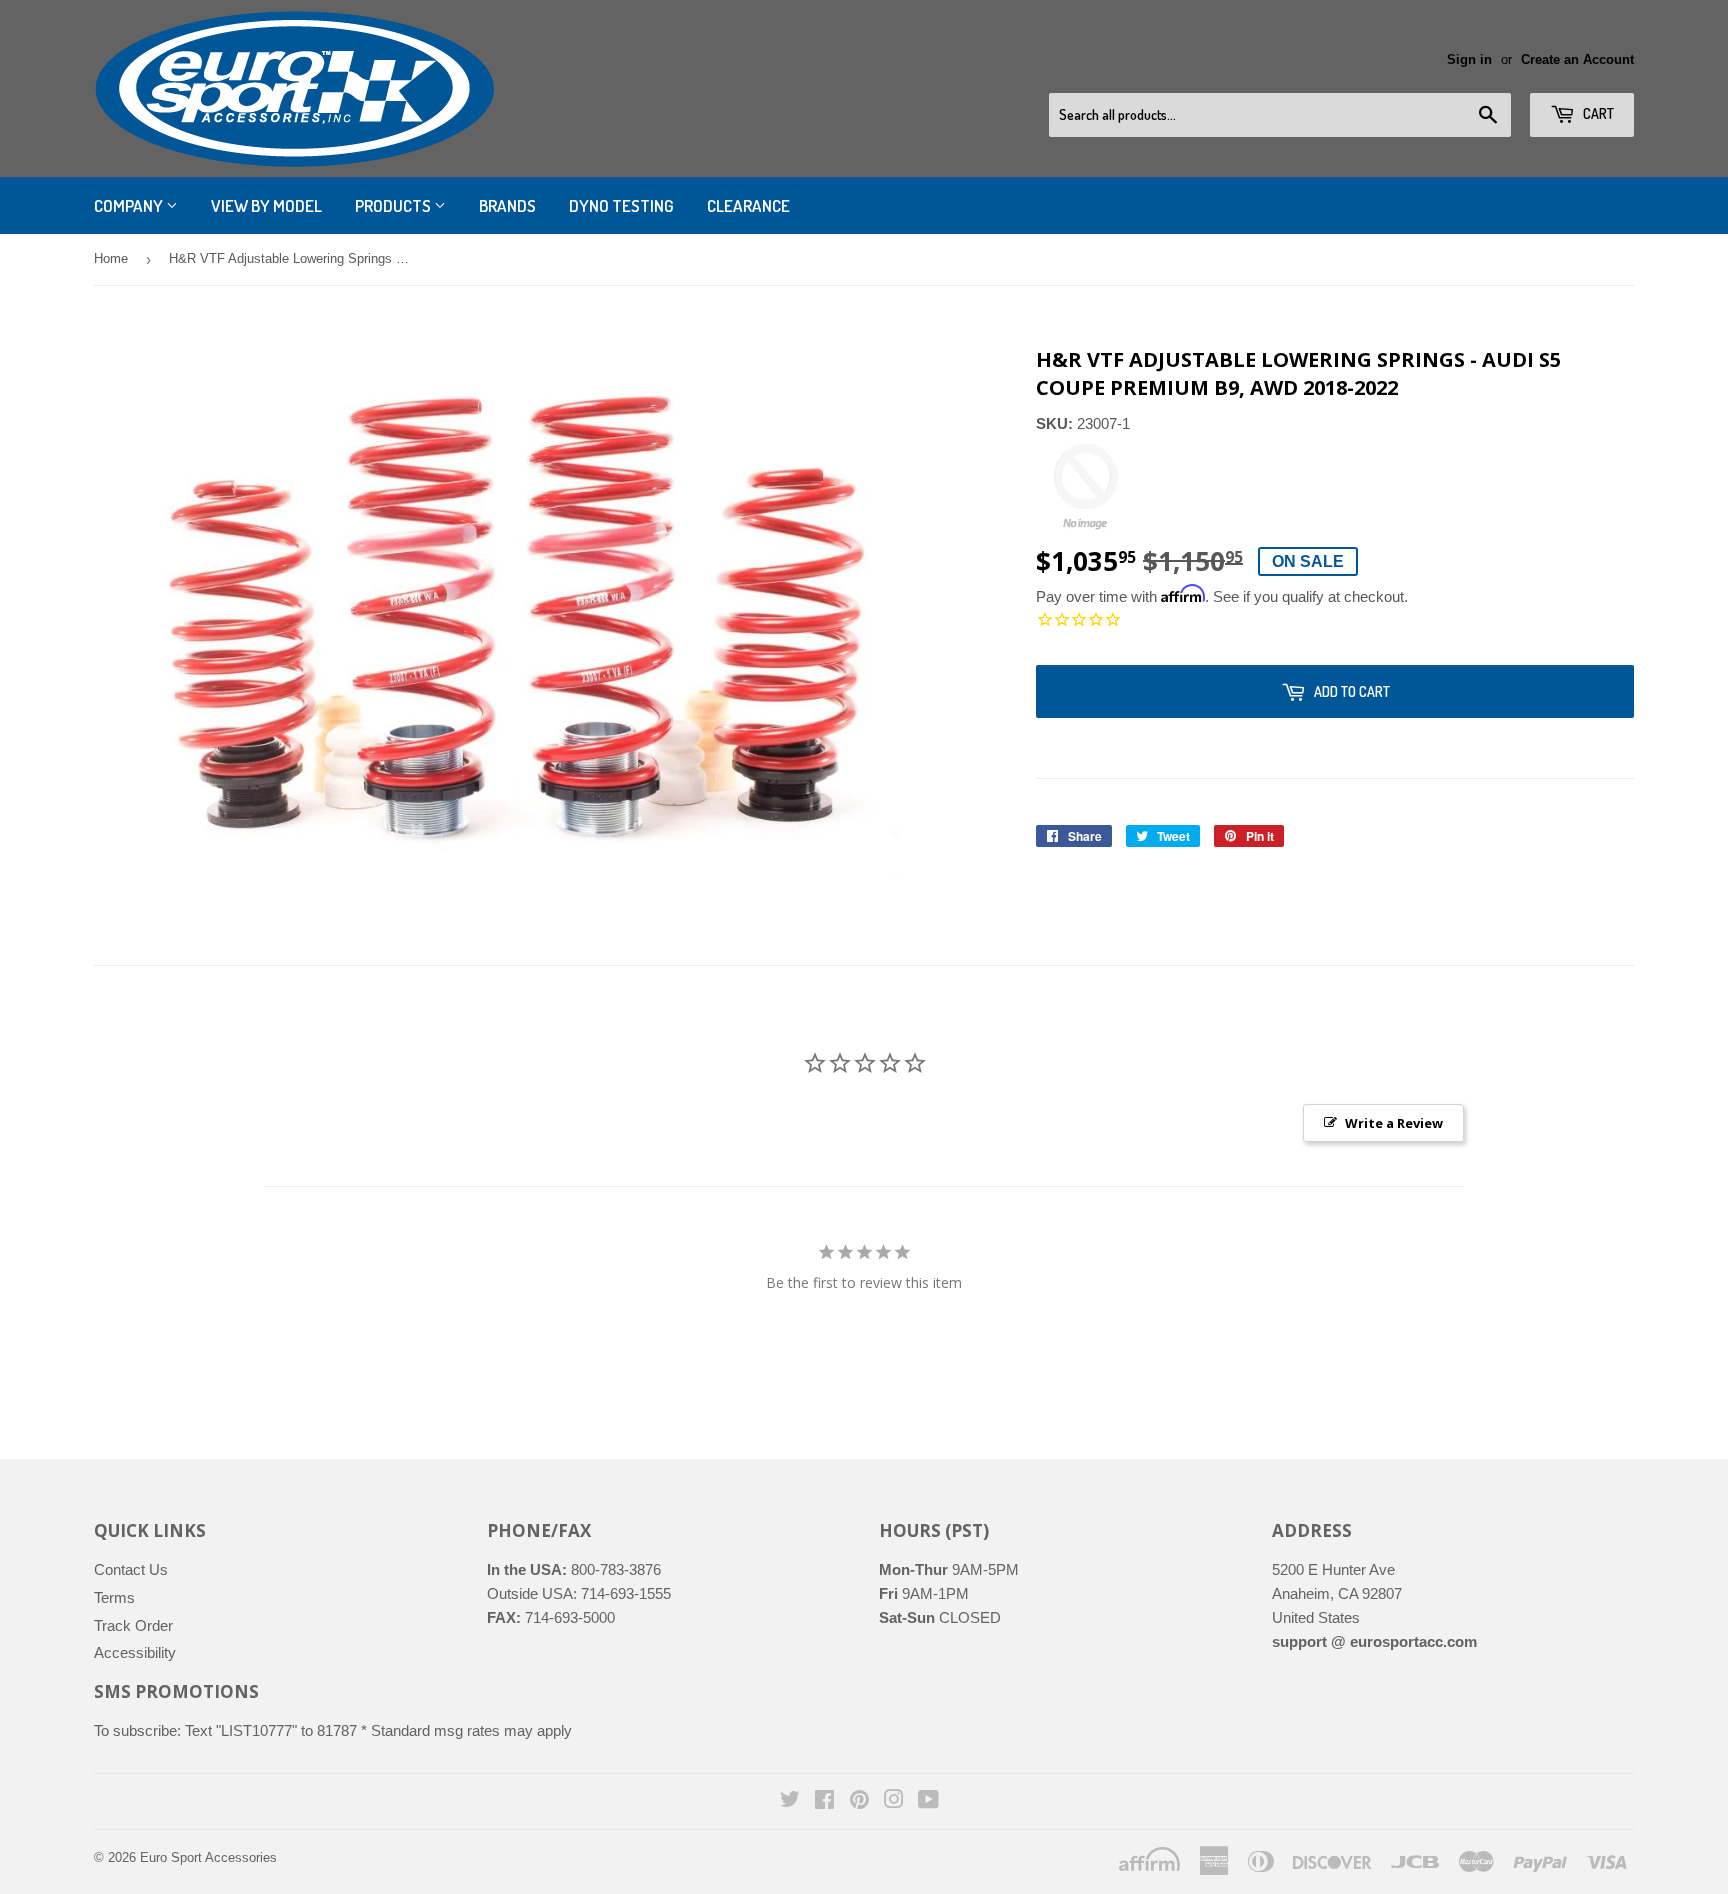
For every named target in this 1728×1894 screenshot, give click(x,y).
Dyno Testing (621, 205)
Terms (114, 1597)
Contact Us (131, 1569)
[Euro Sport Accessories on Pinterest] (859, 1801)
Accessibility (135, 1652)
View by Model (266, 205)
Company (130, 205)
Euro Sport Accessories (208, 1857)
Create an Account (1577, 59)
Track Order (133, 1625)
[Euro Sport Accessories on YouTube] (928, 1801)
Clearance (748, 205)
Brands (507, 205)
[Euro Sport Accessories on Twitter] (790, 1801)
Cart (1597, 113)
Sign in (1469, 59)
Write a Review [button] (1394, 1123)
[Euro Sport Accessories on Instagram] (894, 1801)
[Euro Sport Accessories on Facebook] (824, 1801)
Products (394, 205)
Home (111, 258)
